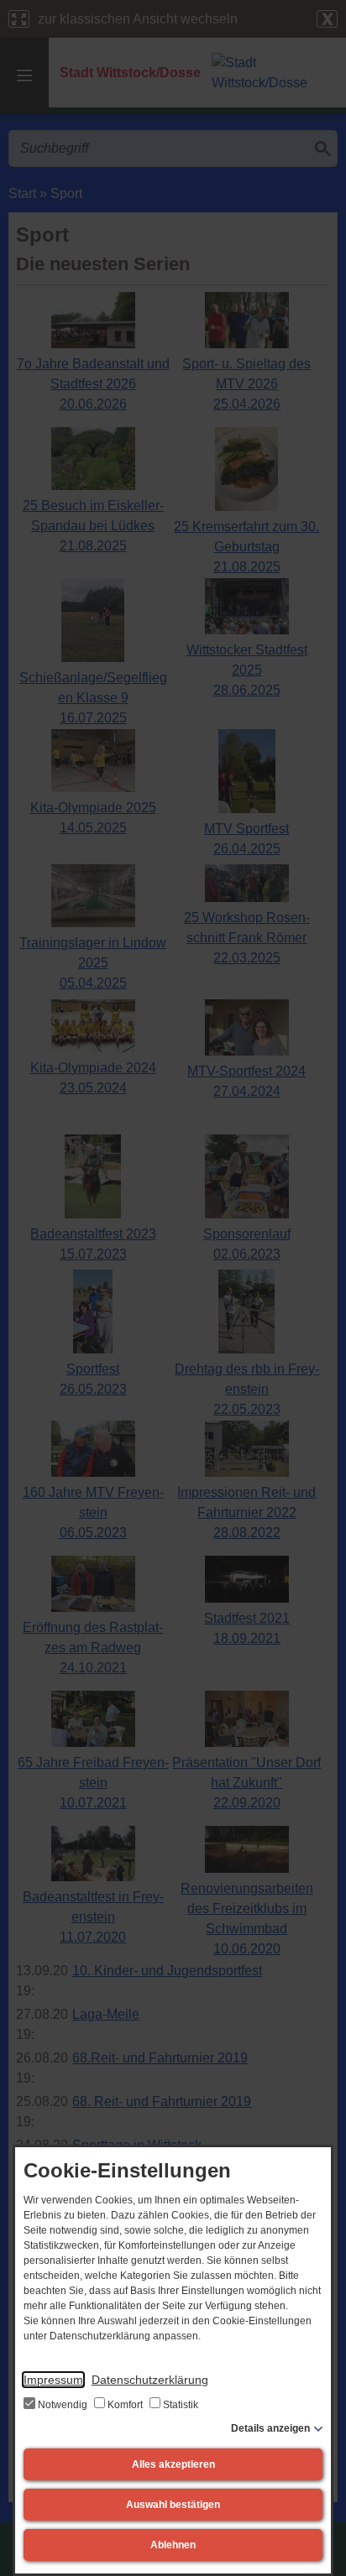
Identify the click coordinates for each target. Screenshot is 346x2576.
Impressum (53, 2380)
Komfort (125, 2405)
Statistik (179, 2405)
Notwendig (63, 2405)
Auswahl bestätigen (173, 2505)
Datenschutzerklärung (150, 2380)
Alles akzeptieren (173, 2464)
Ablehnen (173, 2545)
